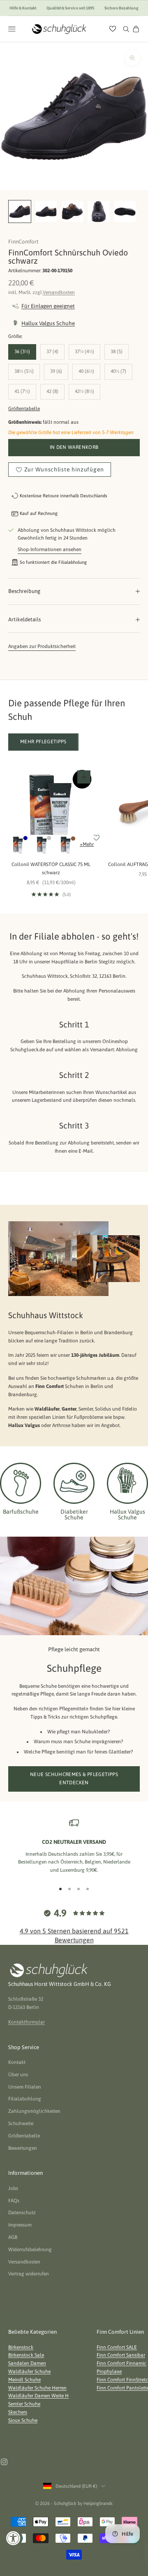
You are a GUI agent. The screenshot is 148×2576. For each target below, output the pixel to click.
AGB (13, 2237)
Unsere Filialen (25, 2087)
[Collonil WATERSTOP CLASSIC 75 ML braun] (66, 845)
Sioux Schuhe (23, 2420)
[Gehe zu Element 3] (72, 211)
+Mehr (87, 844)
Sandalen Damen (27, 2363)
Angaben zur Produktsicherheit (42, 646)
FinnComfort (23, 242)
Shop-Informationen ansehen (50, 549)
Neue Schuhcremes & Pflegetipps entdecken (74, 1779)
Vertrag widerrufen (29, 2274)
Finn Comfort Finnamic (121, 2363)
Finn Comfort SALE (117, 2347)
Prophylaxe (109, 2371)
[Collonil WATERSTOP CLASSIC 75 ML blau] (18, 845)
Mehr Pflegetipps (43, 742)
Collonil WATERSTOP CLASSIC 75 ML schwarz (51, 869)
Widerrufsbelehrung (30, 2250)
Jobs (13, 2188)
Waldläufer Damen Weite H (38, 2396)
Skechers (18, 2412)
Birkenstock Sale (26, 2355)
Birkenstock (21, 2347)
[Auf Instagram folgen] (4, 2462)
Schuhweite (21, 2123)
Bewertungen (23, 2148)
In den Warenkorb (74, 447)
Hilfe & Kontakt (23, 8)
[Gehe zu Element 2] (46, 211)
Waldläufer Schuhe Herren (37, 2388)
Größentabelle (24, 409)
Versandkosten (59, 292)
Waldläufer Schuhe (29, 2371)
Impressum (20, 2225)
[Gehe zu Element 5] (125, 211)
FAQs (14, 2201)
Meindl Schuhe (24, 2380)
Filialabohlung (25, 2099)
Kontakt (17, 2062)
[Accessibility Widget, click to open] (13, 2538)
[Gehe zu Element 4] (99, 211)
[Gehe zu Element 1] (20, 211)
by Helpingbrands (95, 2503)
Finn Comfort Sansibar (121, 2355)
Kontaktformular (27, 2022)
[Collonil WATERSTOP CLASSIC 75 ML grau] (42, 845)
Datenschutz (22, 2213)
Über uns (18, 2075)
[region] (74, 1846)
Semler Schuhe (24, 2404)
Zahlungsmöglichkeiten (34, 2111)
